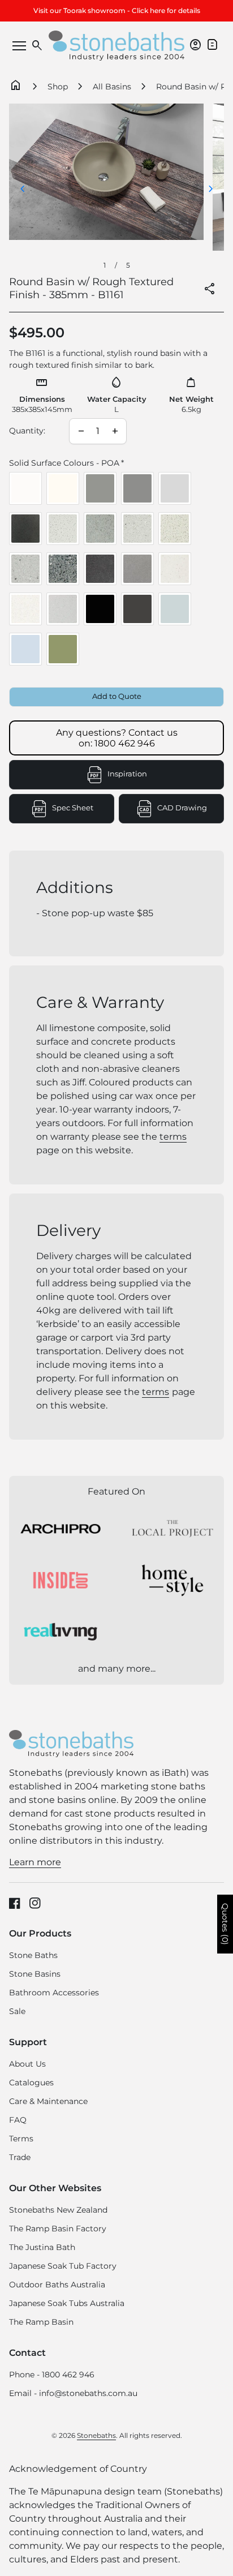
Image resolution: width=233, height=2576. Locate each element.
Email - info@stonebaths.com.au (73, 2393)
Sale (17, 2011)
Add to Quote (117, 696)
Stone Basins (35, 1974)
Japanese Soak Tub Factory (63, 2266)
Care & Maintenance (48, 2101)
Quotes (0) (225, 1924)
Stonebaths (96, 2435)
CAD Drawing (191, 810)
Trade (20, 2157)
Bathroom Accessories (54, 1993)
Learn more (35, 1862)
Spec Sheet (83, 810)
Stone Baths (33, 1955)
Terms (21, 2139)
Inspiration (127, 774)
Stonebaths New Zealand (58, 2210)
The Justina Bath (42, 2247)
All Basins (112, 87)
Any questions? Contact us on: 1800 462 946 (117, 738)
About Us (27, 2064)
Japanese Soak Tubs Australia (67, 2303)
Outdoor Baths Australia (57, 2285)
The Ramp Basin (41, 2322)
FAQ (18, 2120)
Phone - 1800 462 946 (52, 2375)
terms (173, 1137)
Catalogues (31, 2083)
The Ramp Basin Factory (58, 2229)
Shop (58, 87)
